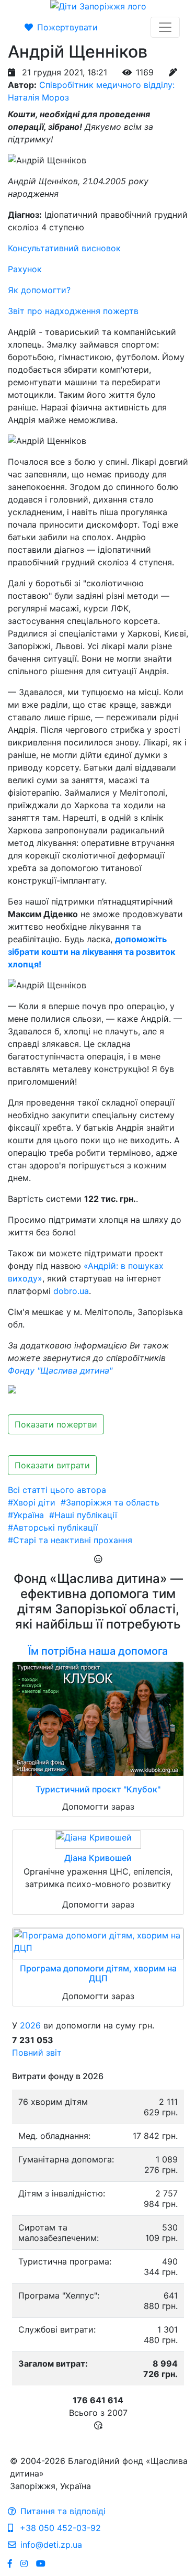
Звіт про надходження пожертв (73, 311)
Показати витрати (52, 1465)
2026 (30, 2025)
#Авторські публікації (53, 1527)
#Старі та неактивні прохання (70, 1540)
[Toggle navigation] (165, 27)
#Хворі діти (32, 1502)
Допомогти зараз (98, 1806)
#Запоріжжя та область (110, 1502)
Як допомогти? (39, 290)
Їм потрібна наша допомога (98, 1651)
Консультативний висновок (64, 248)
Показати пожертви (56, 1424)
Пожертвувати (67, 27)
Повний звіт (37, 2053)
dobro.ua (71, 1291)
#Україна (26, 1515)
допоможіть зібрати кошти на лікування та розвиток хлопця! (91, 952)
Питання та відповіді (63, 2511)
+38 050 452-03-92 (59, 2528)
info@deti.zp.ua (51, 2545)
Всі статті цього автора (57, 1490)
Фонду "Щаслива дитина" (60, 1370)
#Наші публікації (83, 1515)
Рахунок (25, 269)
